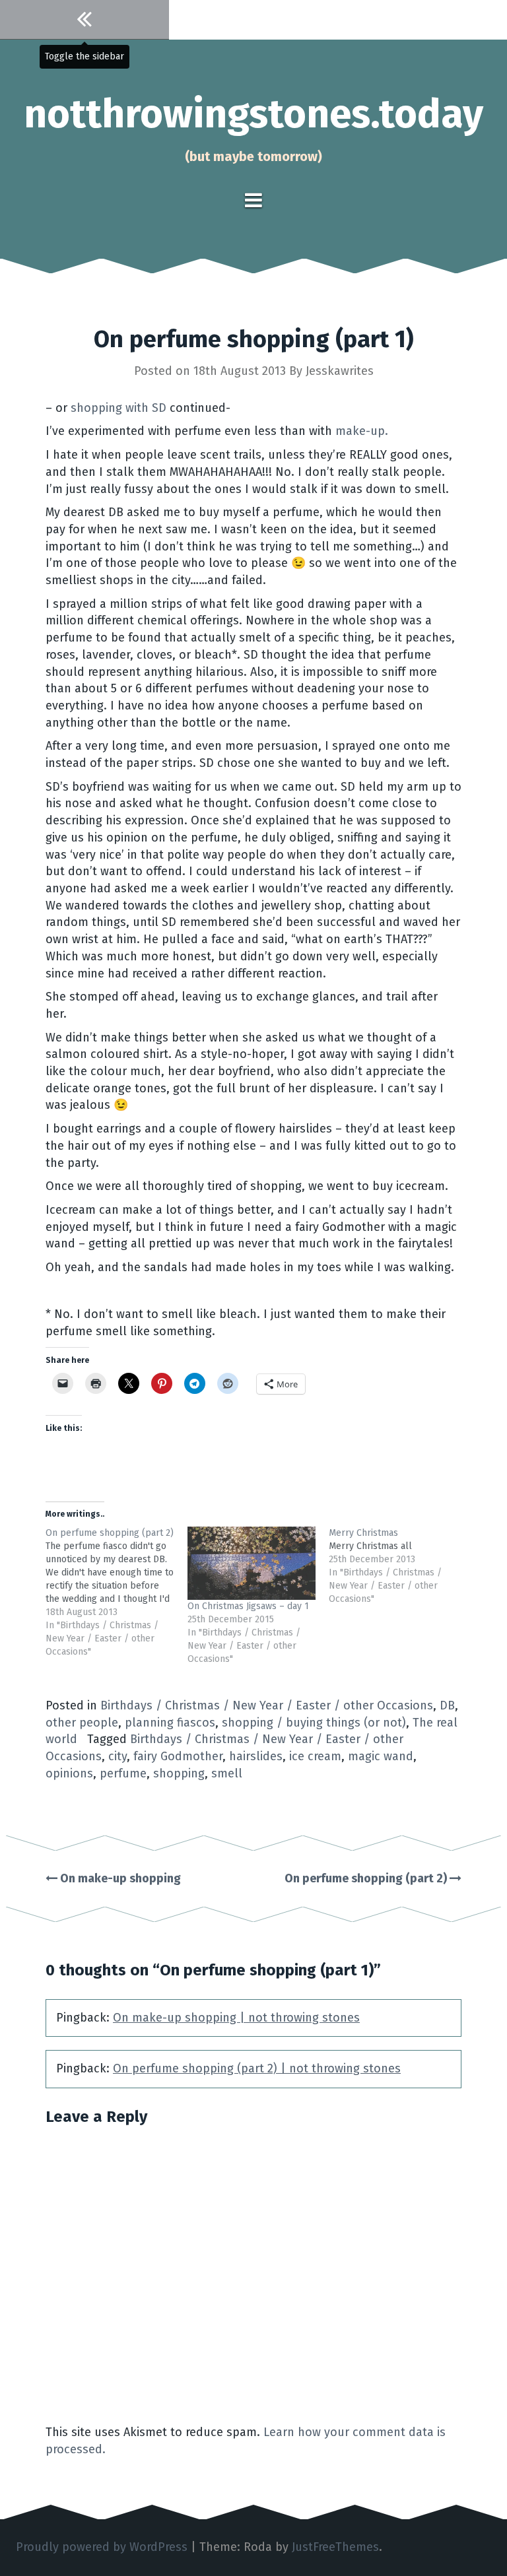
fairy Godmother (178, 1756)
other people (82, 1723)
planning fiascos (170, 1723)
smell (227, 1773)
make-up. (362, 431)
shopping (179, 1773)
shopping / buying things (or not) (314, 1723)
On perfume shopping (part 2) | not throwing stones (257, 2068)
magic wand (381, 1756)
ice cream (315, 1756)
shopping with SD (120, 408)
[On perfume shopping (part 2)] (117, 1593)
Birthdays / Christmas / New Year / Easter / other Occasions (267, 1705)
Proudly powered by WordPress (102, 2547)
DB (447, 1705)
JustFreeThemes (335, 2547)
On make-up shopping (119, 1878)
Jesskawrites (340, 371)
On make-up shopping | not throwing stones (236, 2018)
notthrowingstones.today (253, 114)
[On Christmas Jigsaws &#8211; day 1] (252, 1563)
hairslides (256, 1756)
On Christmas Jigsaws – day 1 (248, 1606)
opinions (69, 1773)
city (118, 1756)
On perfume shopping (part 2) (367, 1878)
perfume (123, 1773)
